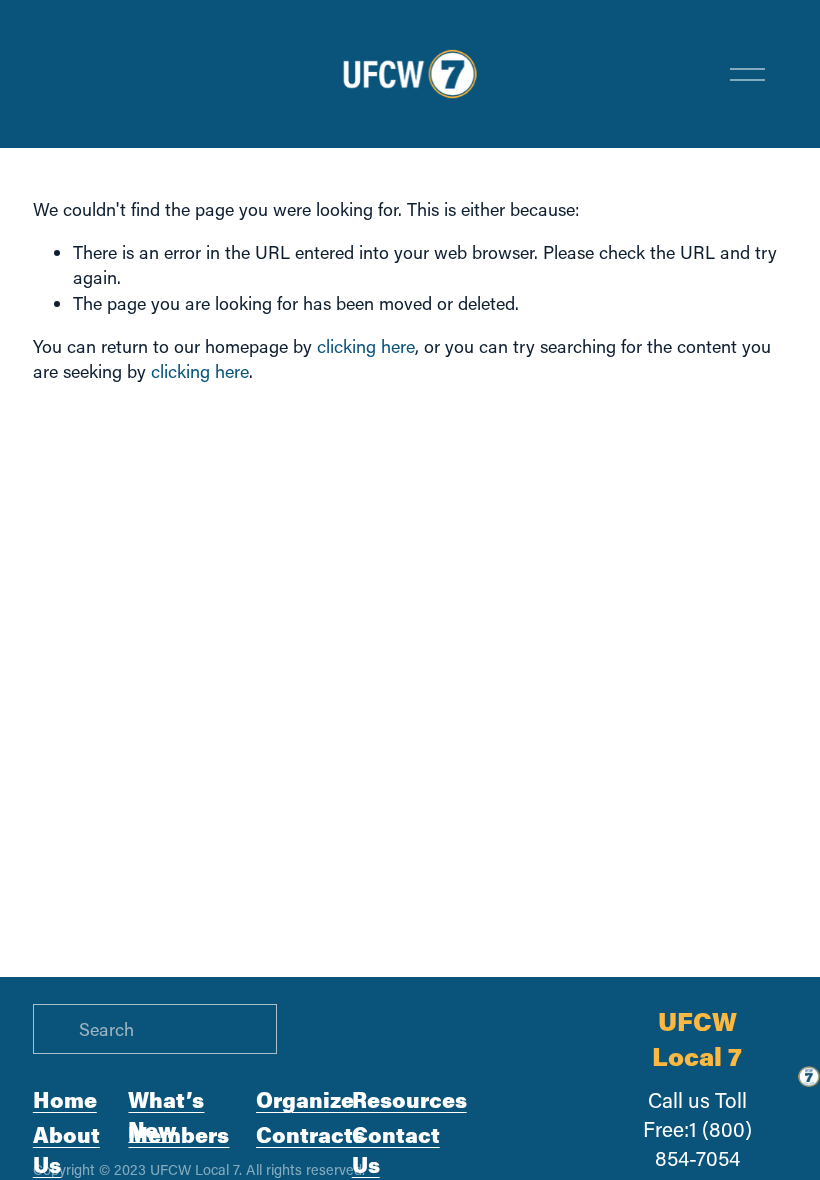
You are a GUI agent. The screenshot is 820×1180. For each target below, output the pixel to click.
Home (65, 1099)
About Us (66, 1149)
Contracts (310, 1134)
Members (178, 1134)
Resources (409, 1099)
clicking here (366, 346)
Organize (305, 1099)
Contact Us (396, 1149)
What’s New (166, 1114)
